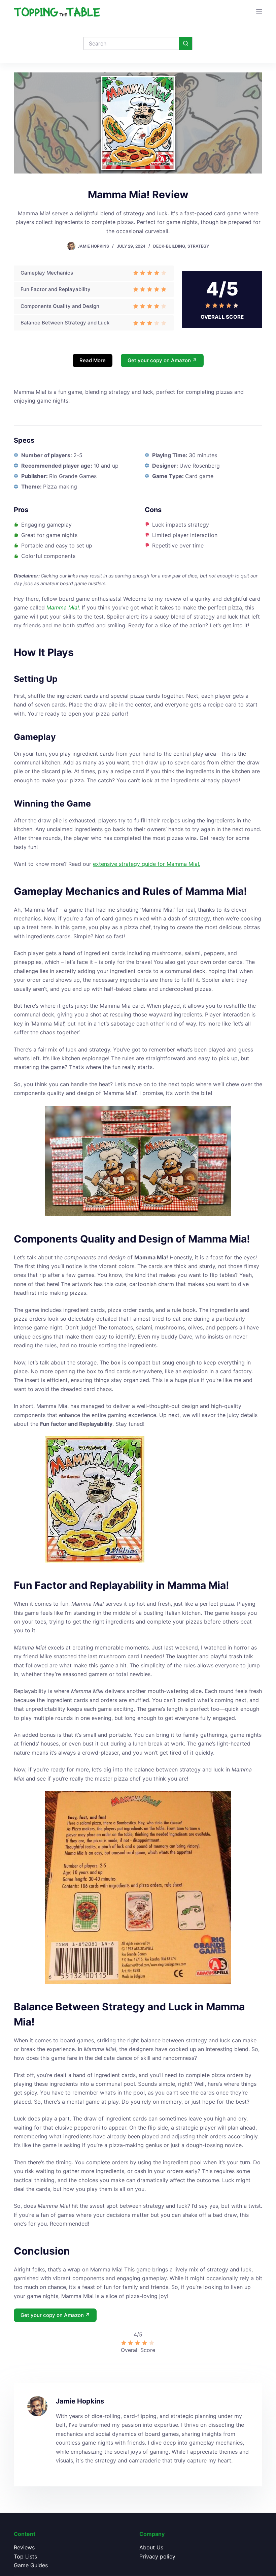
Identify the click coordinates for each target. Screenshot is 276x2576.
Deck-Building (169, 246)
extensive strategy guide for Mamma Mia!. (147, 864)
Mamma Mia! (63, 607)
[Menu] (259, 12)
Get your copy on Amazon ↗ (162, 360)
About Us (151, 2547)
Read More (93, 360)
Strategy (198, 246)
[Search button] (185, 43)
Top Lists (25, 2556)
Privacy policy (157, 2556)
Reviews (24, 2547)
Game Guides (31, 2565)
